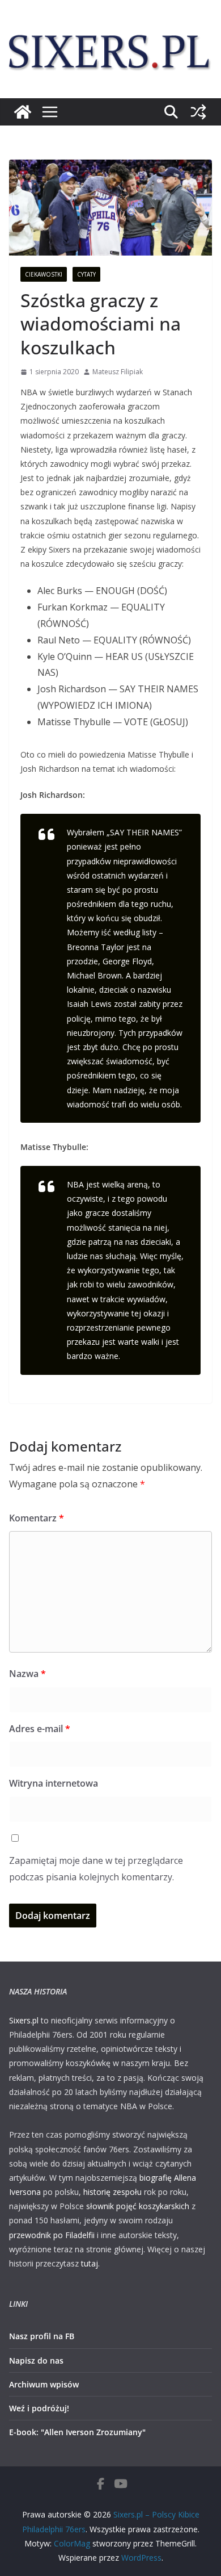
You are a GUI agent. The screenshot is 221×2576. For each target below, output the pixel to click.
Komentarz (37, 1518)
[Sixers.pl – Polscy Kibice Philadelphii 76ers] (23, 112)
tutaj (90, 2263)
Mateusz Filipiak (118, 372)
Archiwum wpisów (44, 2384)
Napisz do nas (36, 2360)
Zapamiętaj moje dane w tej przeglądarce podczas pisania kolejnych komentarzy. (96, 1869)
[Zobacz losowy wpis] (198, 112)
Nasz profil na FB (42, 2336)
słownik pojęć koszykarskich (138, 2206)
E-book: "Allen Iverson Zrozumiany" (77, 2432)
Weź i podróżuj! (39, 2408)
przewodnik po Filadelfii (52, 2235)
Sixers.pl (24, 2020)
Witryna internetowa (54, 1783)
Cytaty (86, 274)
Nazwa (27, 1674)
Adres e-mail (40, 1729)
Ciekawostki (44, 274)
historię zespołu (112, 2192)
